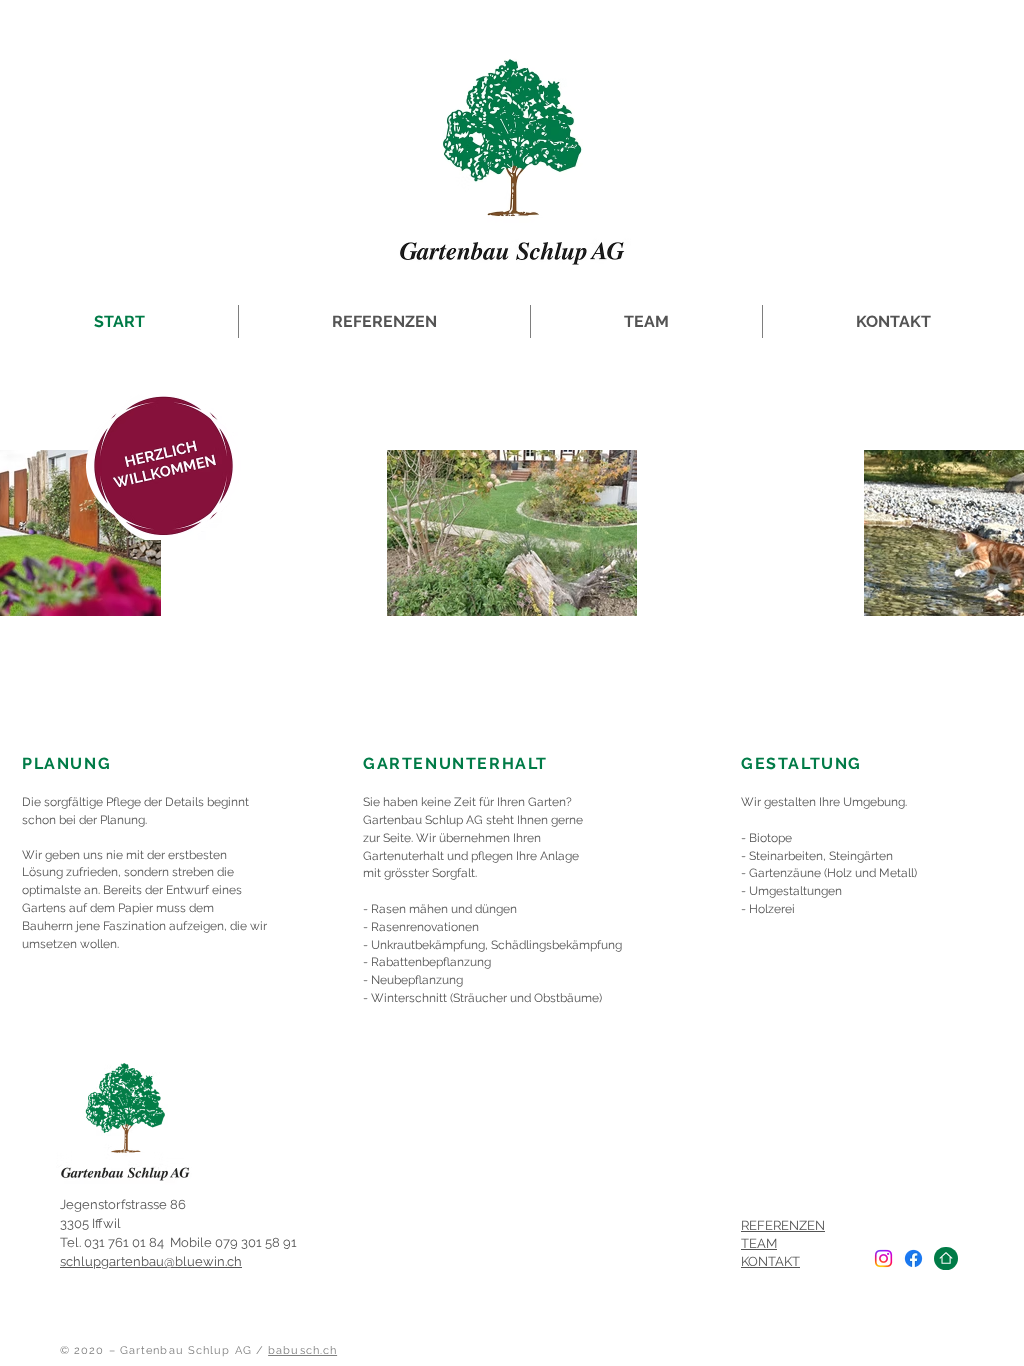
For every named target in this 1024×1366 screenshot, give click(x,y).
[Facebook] (913, 1258)
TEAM (759, 1243)
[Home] (946, 1258)
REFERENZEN (783, 1225)
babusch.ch (302, 1350)
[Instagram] (883, 1258)
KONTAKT (770, 1261)
